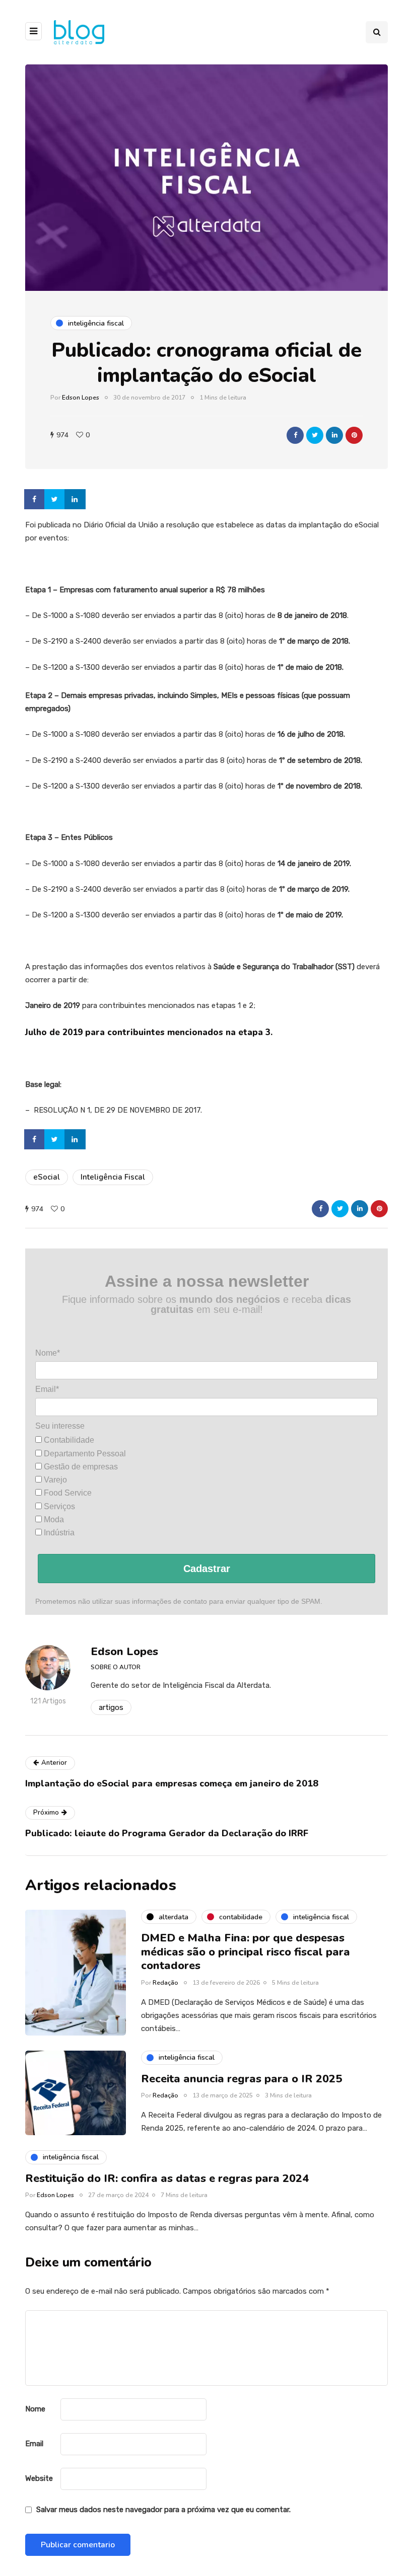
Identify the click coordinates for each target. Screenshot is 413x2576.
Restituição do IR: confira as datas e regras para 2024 (167, 2178)
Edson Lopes (81, 398)
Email (34, 2444)
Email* (47, 1389)
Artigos (111, 1707)
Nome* (48, 1353)
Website (39, 2478)
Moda (53, 1519)
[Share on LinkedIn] (76, 499)
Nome (35, 2409)
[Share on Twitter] (55, 499)
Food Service (67, 1493)
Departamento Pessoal (84, 1454)
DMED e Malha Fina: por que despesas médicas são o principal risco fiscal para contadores (246, 1952)
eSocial (47, 1177)
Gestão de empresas (80, 1467)
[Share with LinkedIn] (334, 435)
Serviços (58, 1506)
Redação (165, 1983)
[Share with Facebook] (295, 435)
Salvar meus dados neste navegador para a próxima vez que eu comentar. (163, 2510)
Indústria (58, 1533)
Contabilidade (68, 1440)
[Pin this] (354, 435)
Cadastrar (207, 1569)
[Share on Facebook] (35, 499)
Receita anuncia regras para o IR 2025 (242, 2079)
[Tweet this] (315, 435)
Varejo (54, 1480)
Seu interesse (60, 1426)
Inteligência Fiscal (113, 1177)
